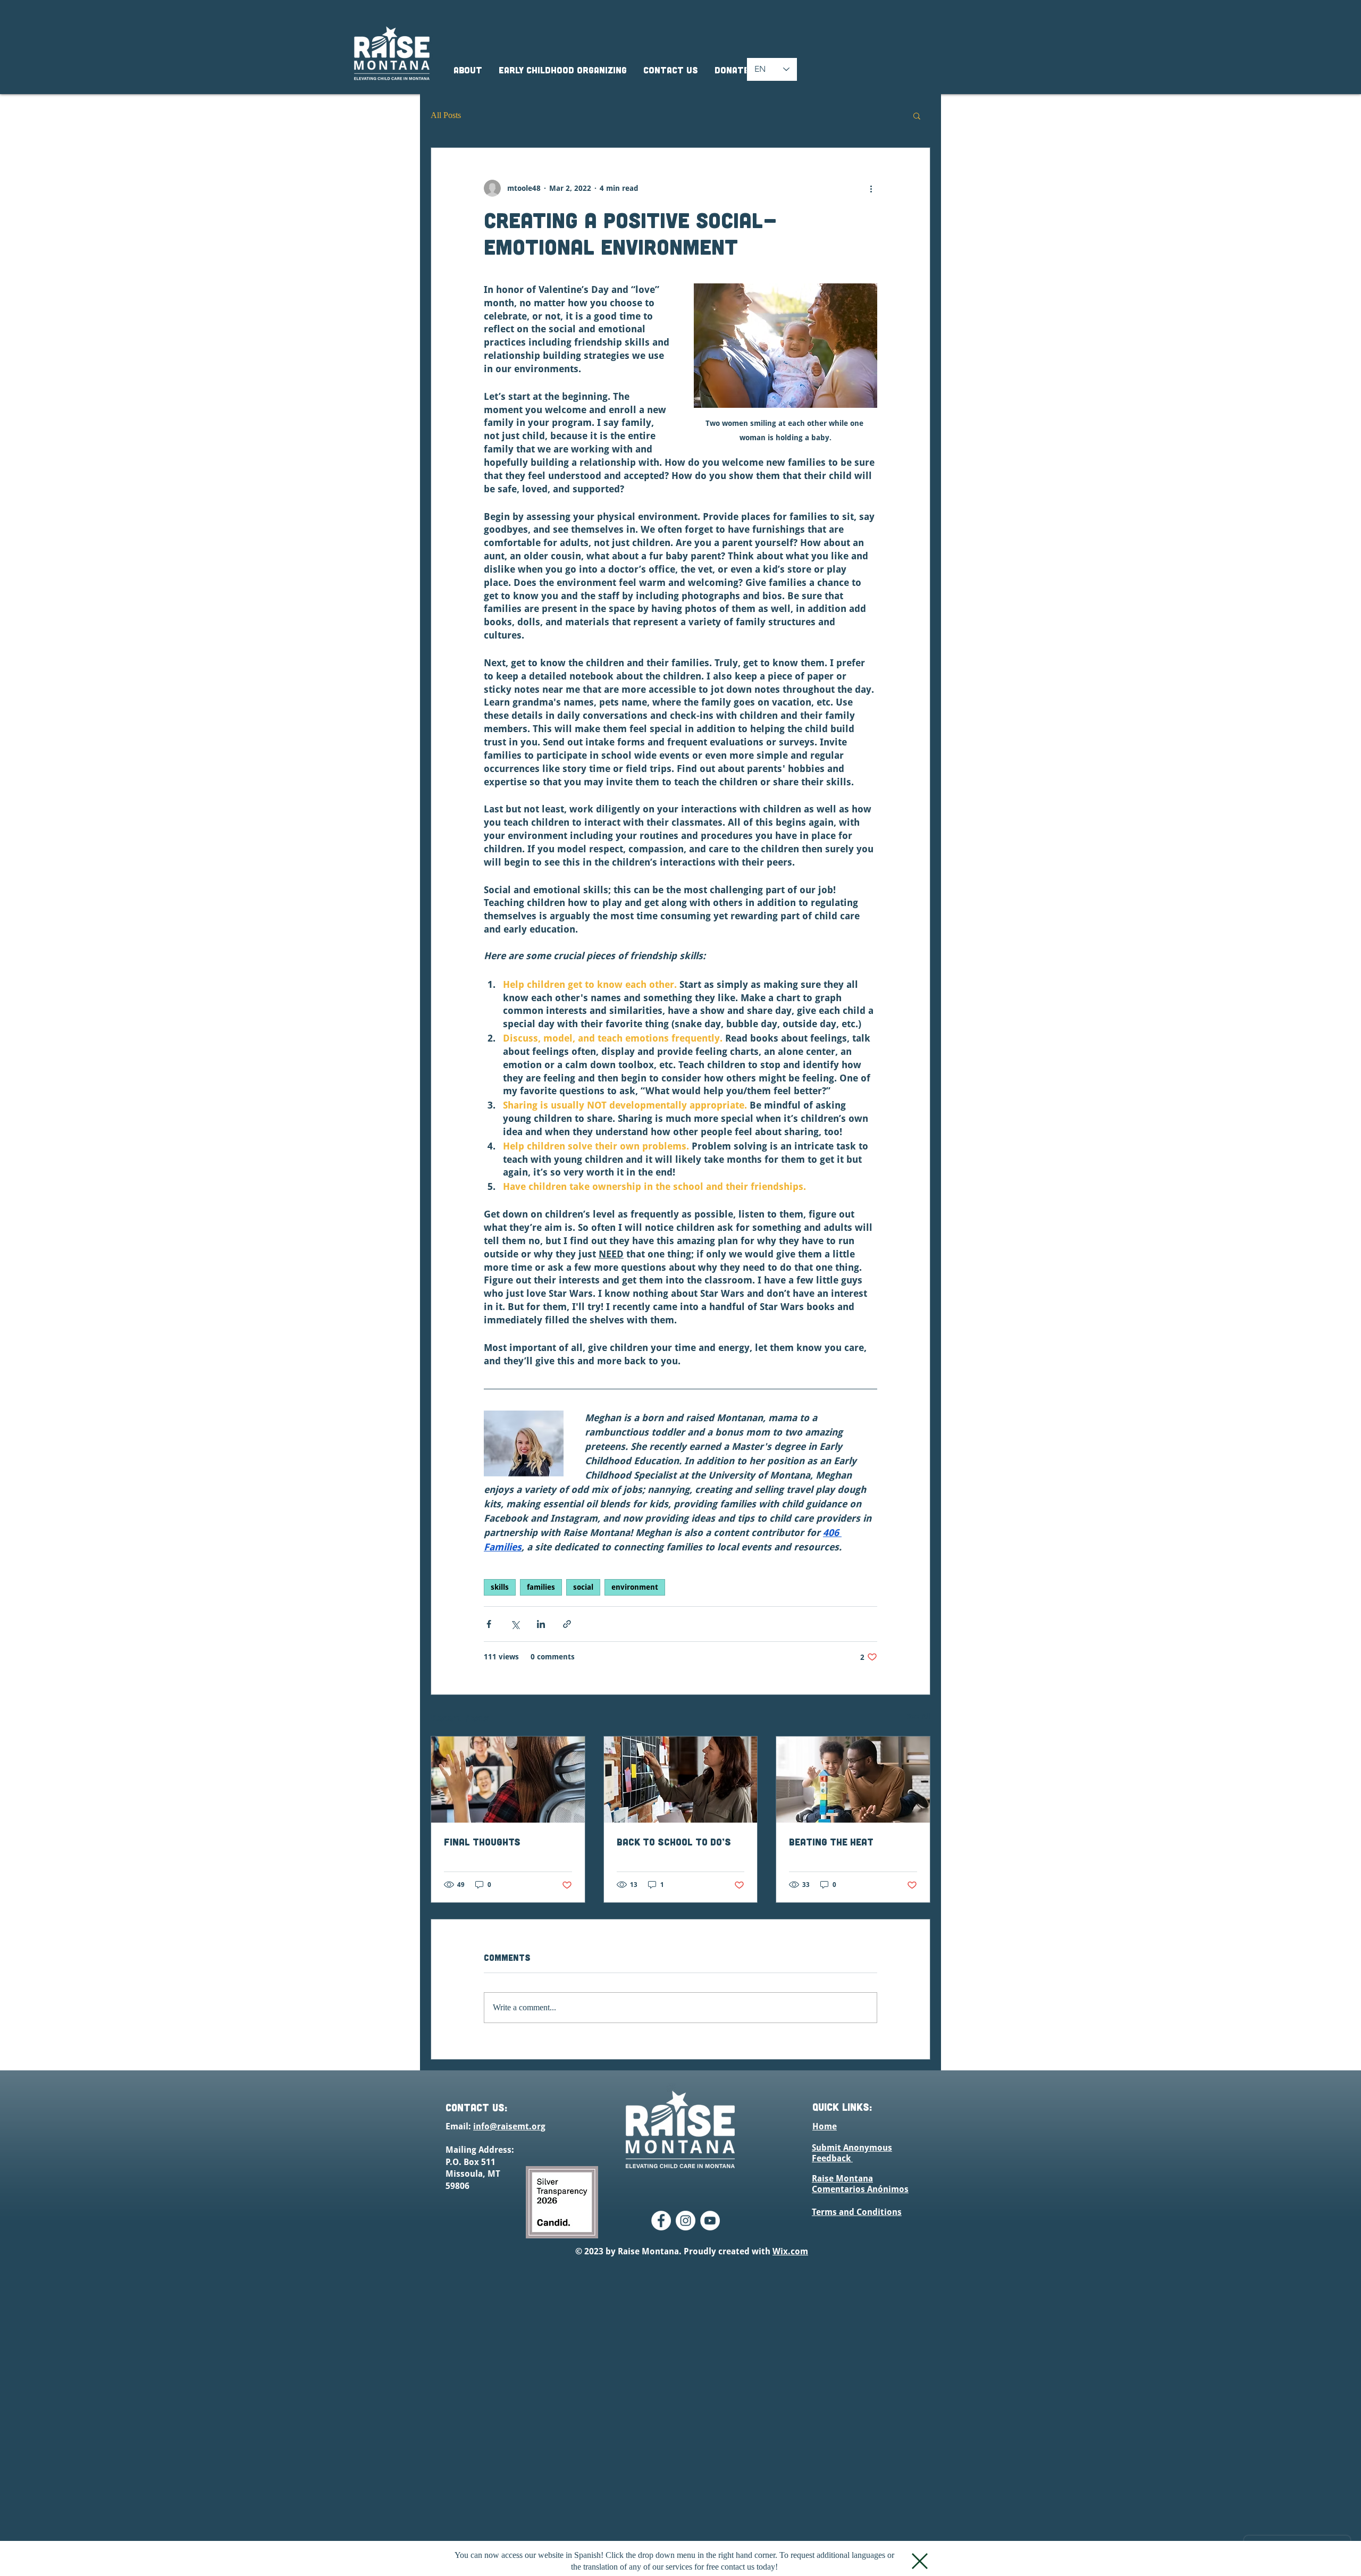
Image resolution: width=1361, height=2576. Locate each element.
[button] (920, 2561)
